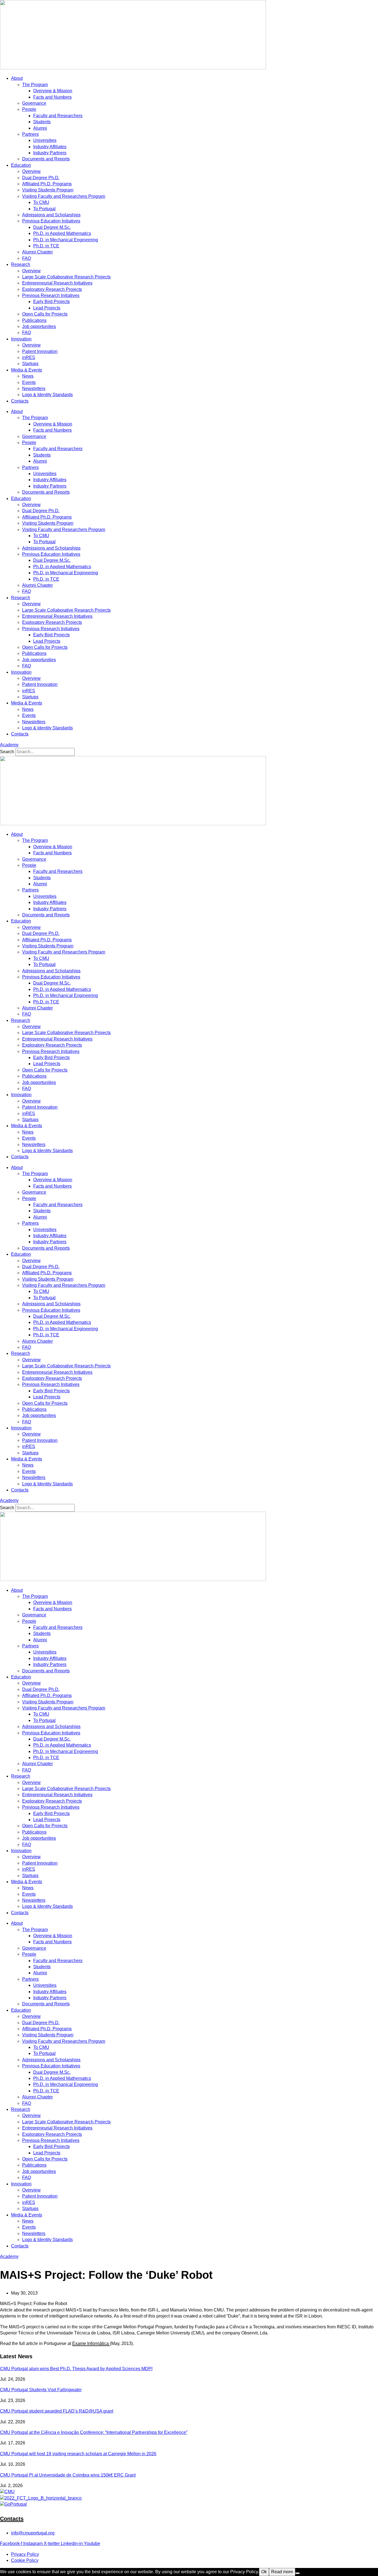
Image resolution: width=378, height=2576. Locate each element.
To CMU (41, 202)
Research (21, 264)
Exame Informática (91, 2343)
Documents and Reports (46, 159)
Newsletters (34, 389)
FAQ (27, 258)
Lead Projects (47, 308)
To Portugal (44, 209)
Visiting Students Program (48, 190)
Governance (34, 103)
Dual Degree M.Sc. (52, 227)
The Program (35, 85)
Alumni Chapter (37, 252)
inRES (29, 357)
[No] (297, 2573)
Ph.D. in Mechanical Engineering (66, 240)
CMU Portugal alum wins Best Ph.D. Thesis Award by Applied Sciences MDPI (76, 2369)
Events (29, 382)
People (29, 109)
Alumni (40, 128)
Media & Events (27, 370)
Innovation (21, 339)
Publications (34, 320)
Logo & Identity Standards (47, 395)
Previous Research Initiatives (51, 295)
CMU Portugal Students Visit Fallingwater (41, 2390)
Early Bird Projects (51, 302)
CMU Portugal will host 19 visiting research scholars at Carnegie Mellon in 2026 (78, 2454)
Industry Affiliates (50, 147)
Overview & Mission (53, 91)
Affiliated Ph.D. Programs (47, 184)
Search (7, 752)
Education (21, 165)
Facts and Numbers (52, 97)
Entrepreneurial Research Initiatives (57, 283)
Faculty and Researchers (58, 116)
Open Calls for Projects (45, 314)
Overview (31, 171)
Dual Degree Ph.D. (41, 178)
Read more (282, 2572)
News (28, 376)
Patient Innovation (40, 351)
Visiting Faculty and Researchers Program (64, 196)
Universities (45, 140)
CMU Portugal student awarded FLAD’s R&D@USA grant (57, 2411)
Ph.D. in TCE (46, 246)
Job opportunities (39, 326)
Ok (264, 2572)
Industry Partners (50, 153)
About (17, 78)
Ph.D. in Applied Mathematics (62, 233)
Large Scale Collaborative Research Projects (66, 277)
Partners (30, 134)
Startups (30, 364)
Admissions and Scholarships (51, 215)
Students (42, 122)
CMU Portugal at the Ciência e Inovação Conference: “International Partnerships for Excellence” (94, 2432)
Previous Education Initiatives (51, 221)
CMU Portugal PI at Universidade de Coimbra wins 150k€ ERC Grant (68, 2475)
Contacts (20, 401)
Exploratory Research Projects (52, 289)
